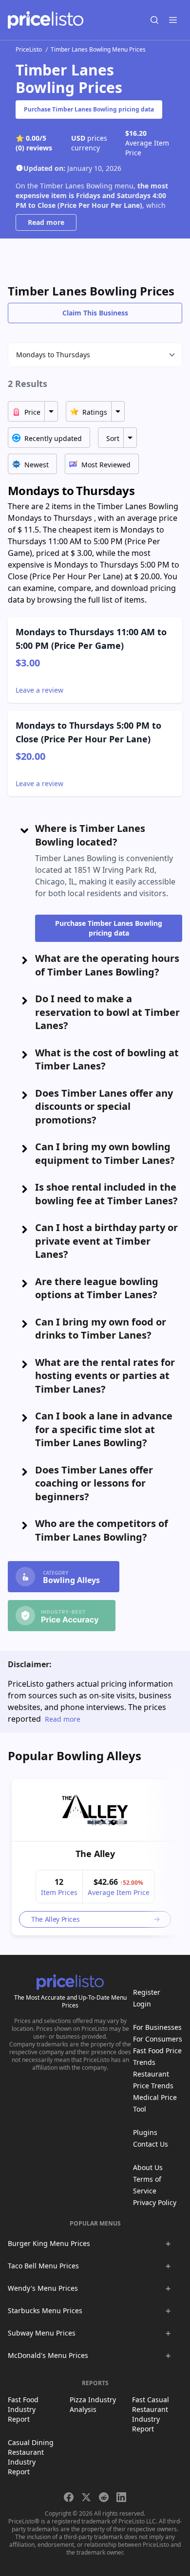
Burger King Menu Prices (49, 2243)
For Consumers (158, 2039)
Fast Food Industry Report (23, 2409)
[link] (95, 1810)
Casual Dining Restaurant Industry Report (31, 2457)
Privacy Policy (155, 2202)
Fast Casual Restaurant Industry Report (151, 2414)
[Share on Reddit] (104, 2497)
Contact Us (151, 2144)
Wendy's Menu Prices (43, 2288)
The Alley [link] (95, 1854)
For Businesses (157, 2027)
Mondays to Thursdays (53, 355)
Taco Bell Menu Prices (43, 2266)
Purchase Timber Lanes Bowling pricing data (89, 109)
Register (147, 1992)
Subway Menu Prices (42, 2333)
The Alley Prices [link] (55, 1919)
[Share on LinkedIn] (121, 2497)
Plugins (145, 2132)
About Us (148, 2167)
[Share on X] (86, 2497)
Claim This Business (95, 313)
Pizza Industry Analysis (93, 2404)
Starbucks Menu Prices (45, 2310)
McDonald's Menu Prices (48, 2355)
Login (142, 2004)
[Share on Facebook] (69, 2497)
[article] (95, 1857)
